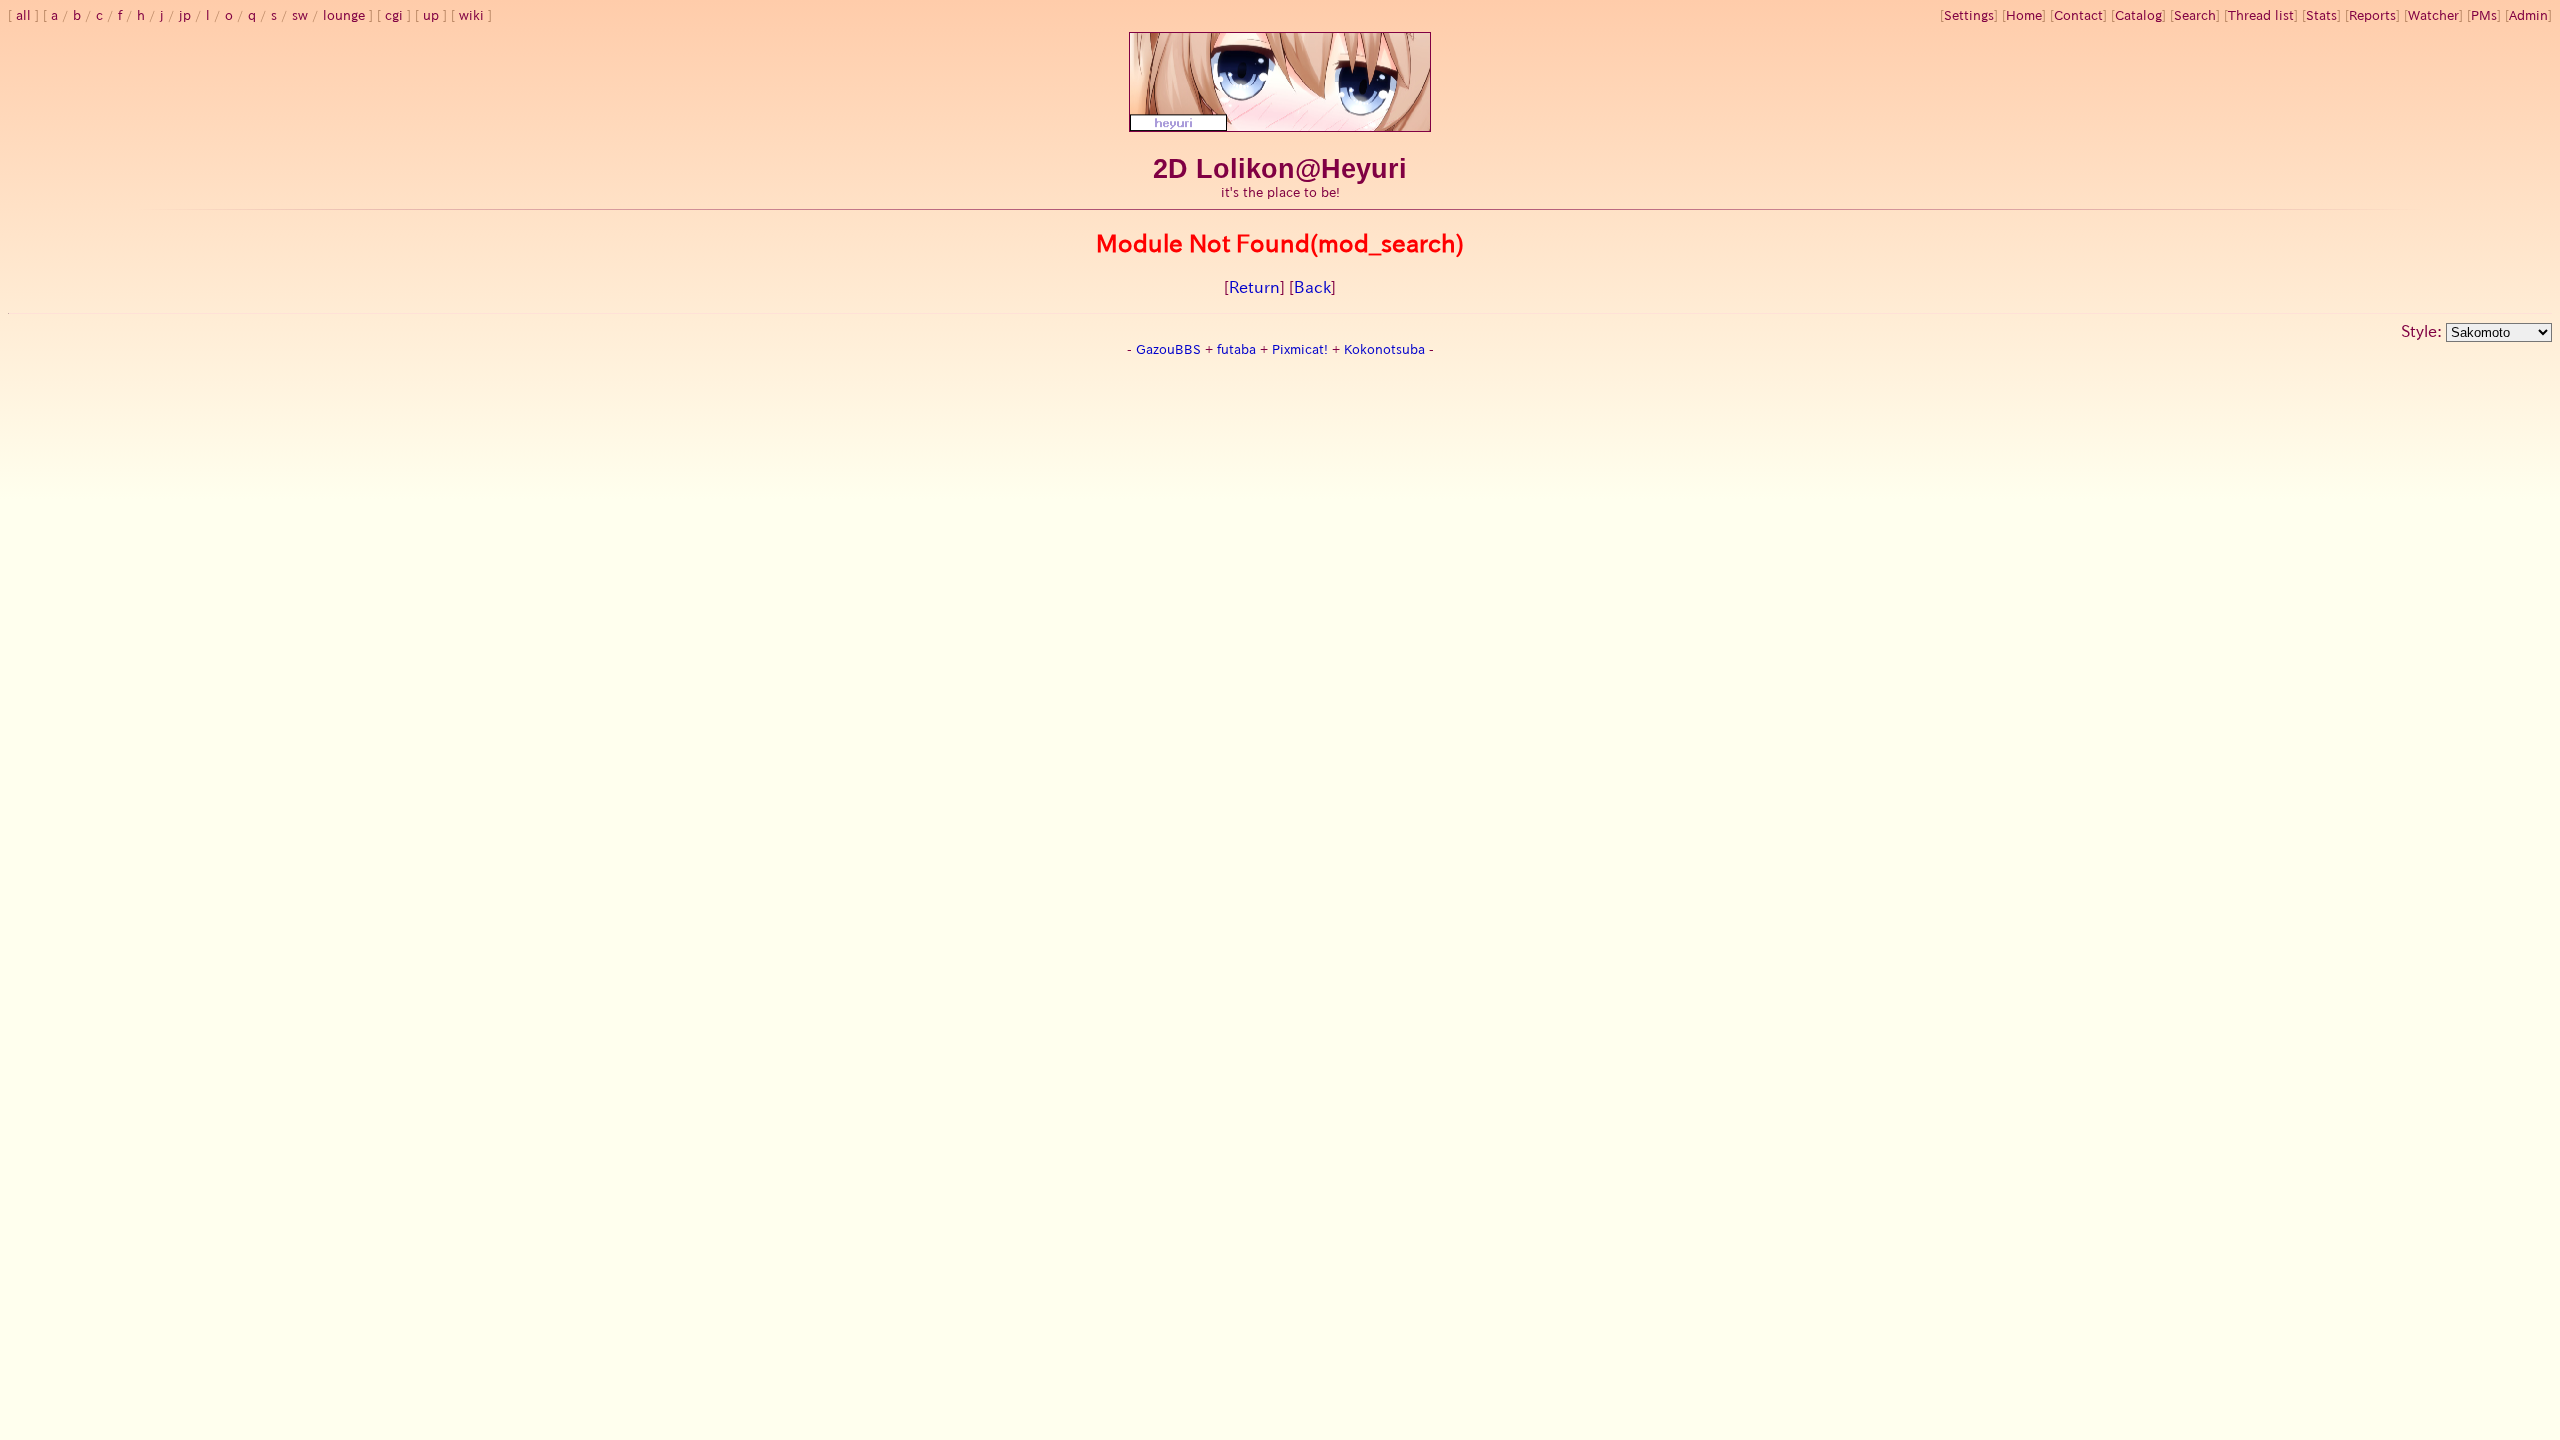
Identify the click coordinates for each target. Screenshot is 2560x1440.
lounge (344, 15)
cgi (394, 15)
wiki (471, 15)
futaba (1236, 349)
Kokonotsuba (1384, 349)
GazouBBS (1168, 349)
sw (300, 15)
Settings (1969, 15)
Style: (2423, 331)
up (431, 15)
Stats (2321, 15)
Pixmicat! (1300, 349)
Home (2024, 15)
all (23, 15)
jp (185, 15)
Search (2195, 15)
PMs (2484, 15)
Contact (2078, 15)
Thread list (2261, 15)
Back (1312, 287)
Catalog (2138, 15)
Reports (2372, 15)
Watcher (2433, 15)
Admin (2528, 15)
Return (1254, 287)
